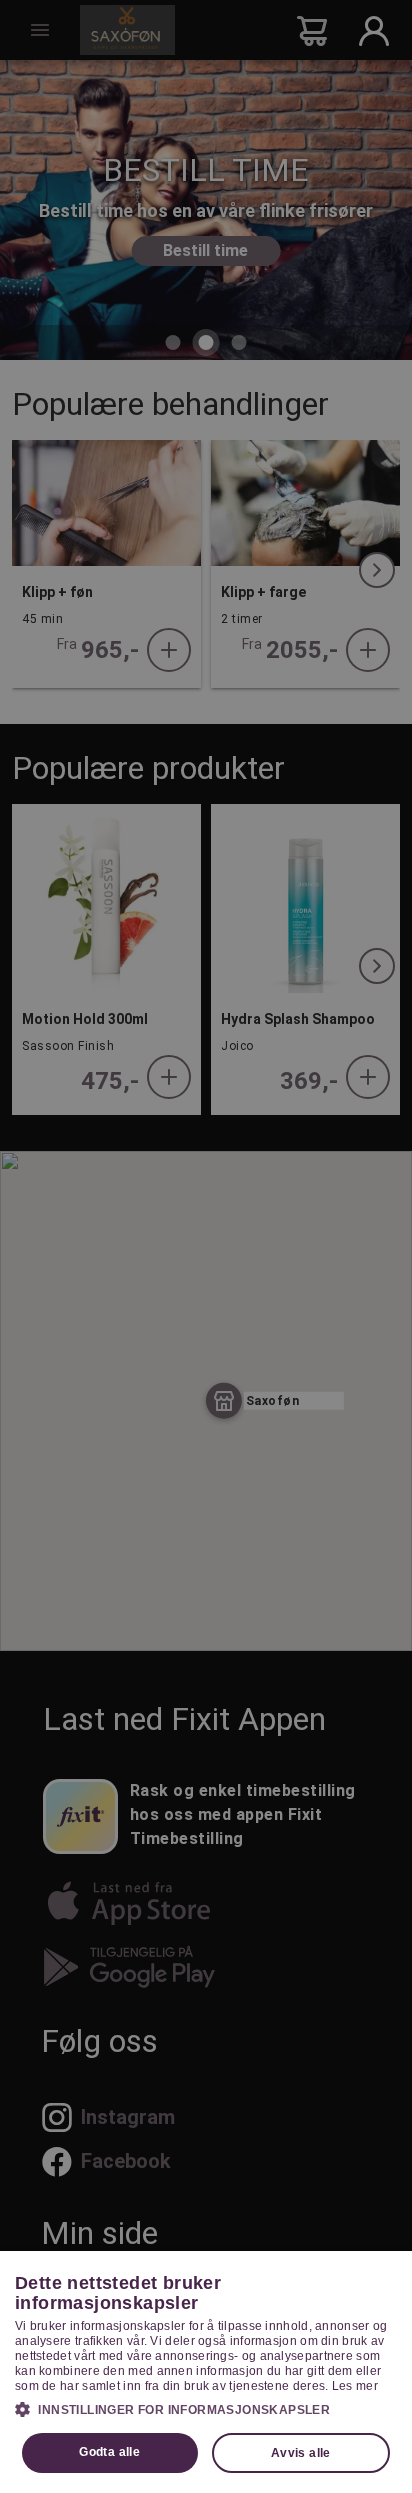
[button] (206, 2409)
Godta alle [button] (109, 2452)
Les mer (355, 2386)
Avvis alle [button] (301, 2453)
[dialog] (206, 2372)
